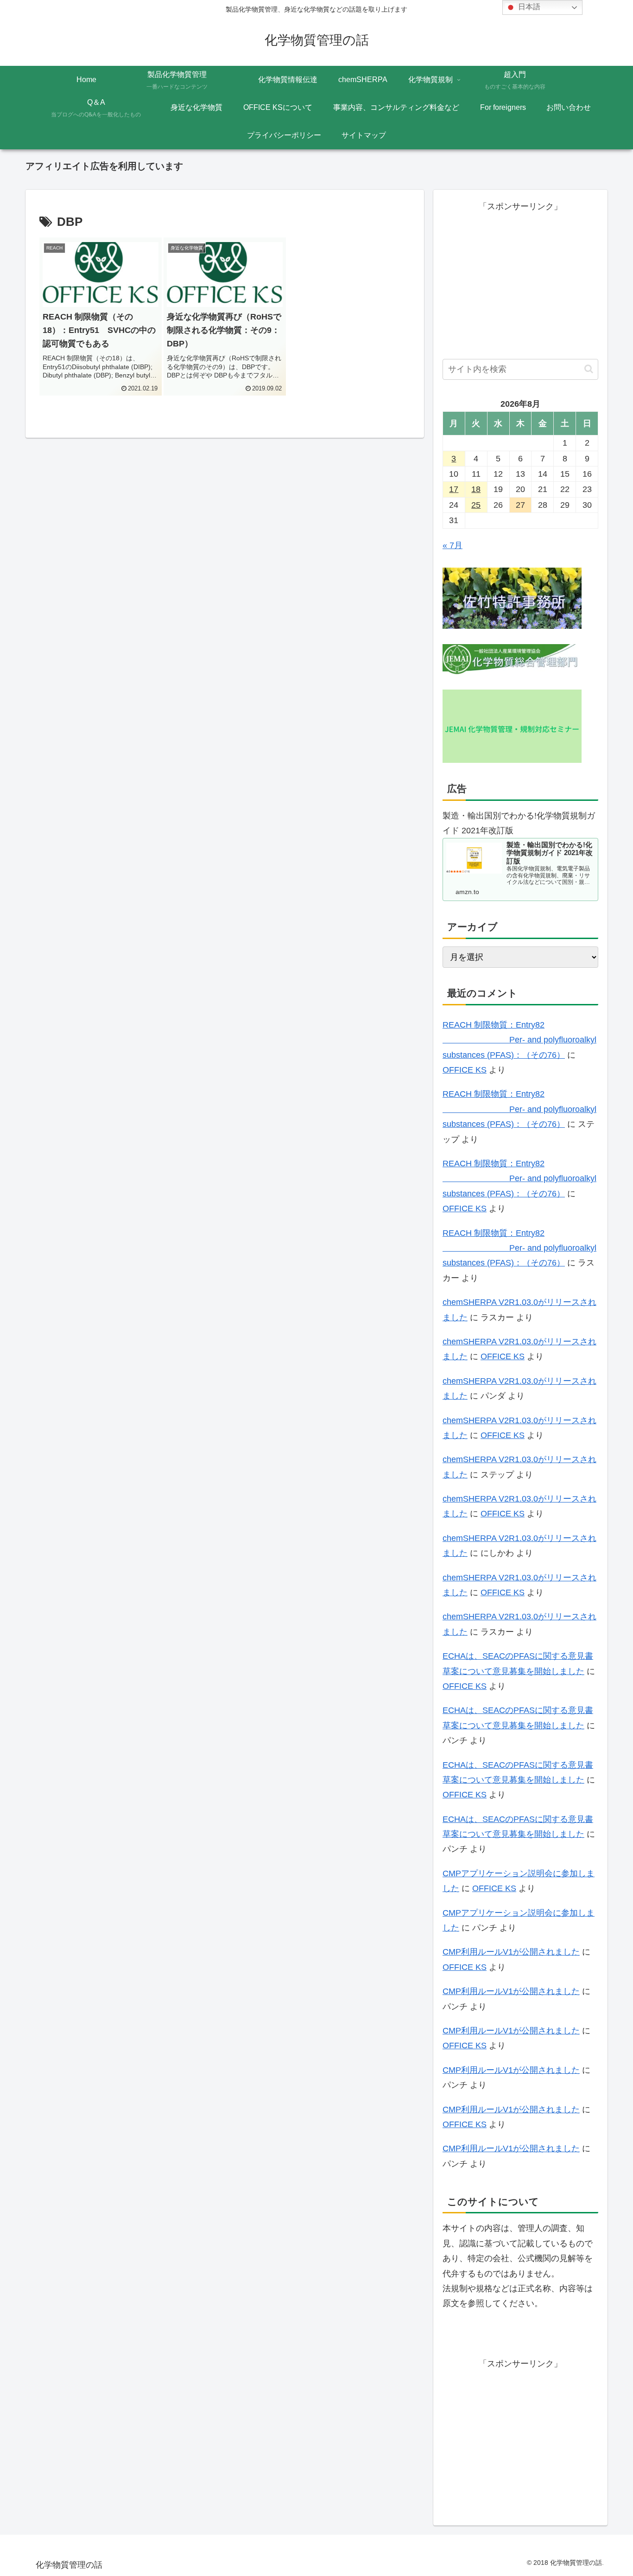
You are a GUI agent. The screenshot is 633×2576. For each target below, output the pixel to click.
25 (476, 505)
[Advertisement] (520, 279)
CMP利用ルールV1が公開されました (511, 1952)
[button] (589, 369)
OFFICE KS (465, 1070)
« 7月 (453, 545)
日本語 (528, 7)
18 (476, 489)
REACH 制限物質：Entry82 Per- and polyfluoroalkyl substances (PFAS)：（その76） (519, 1040)
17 (454, 489)
